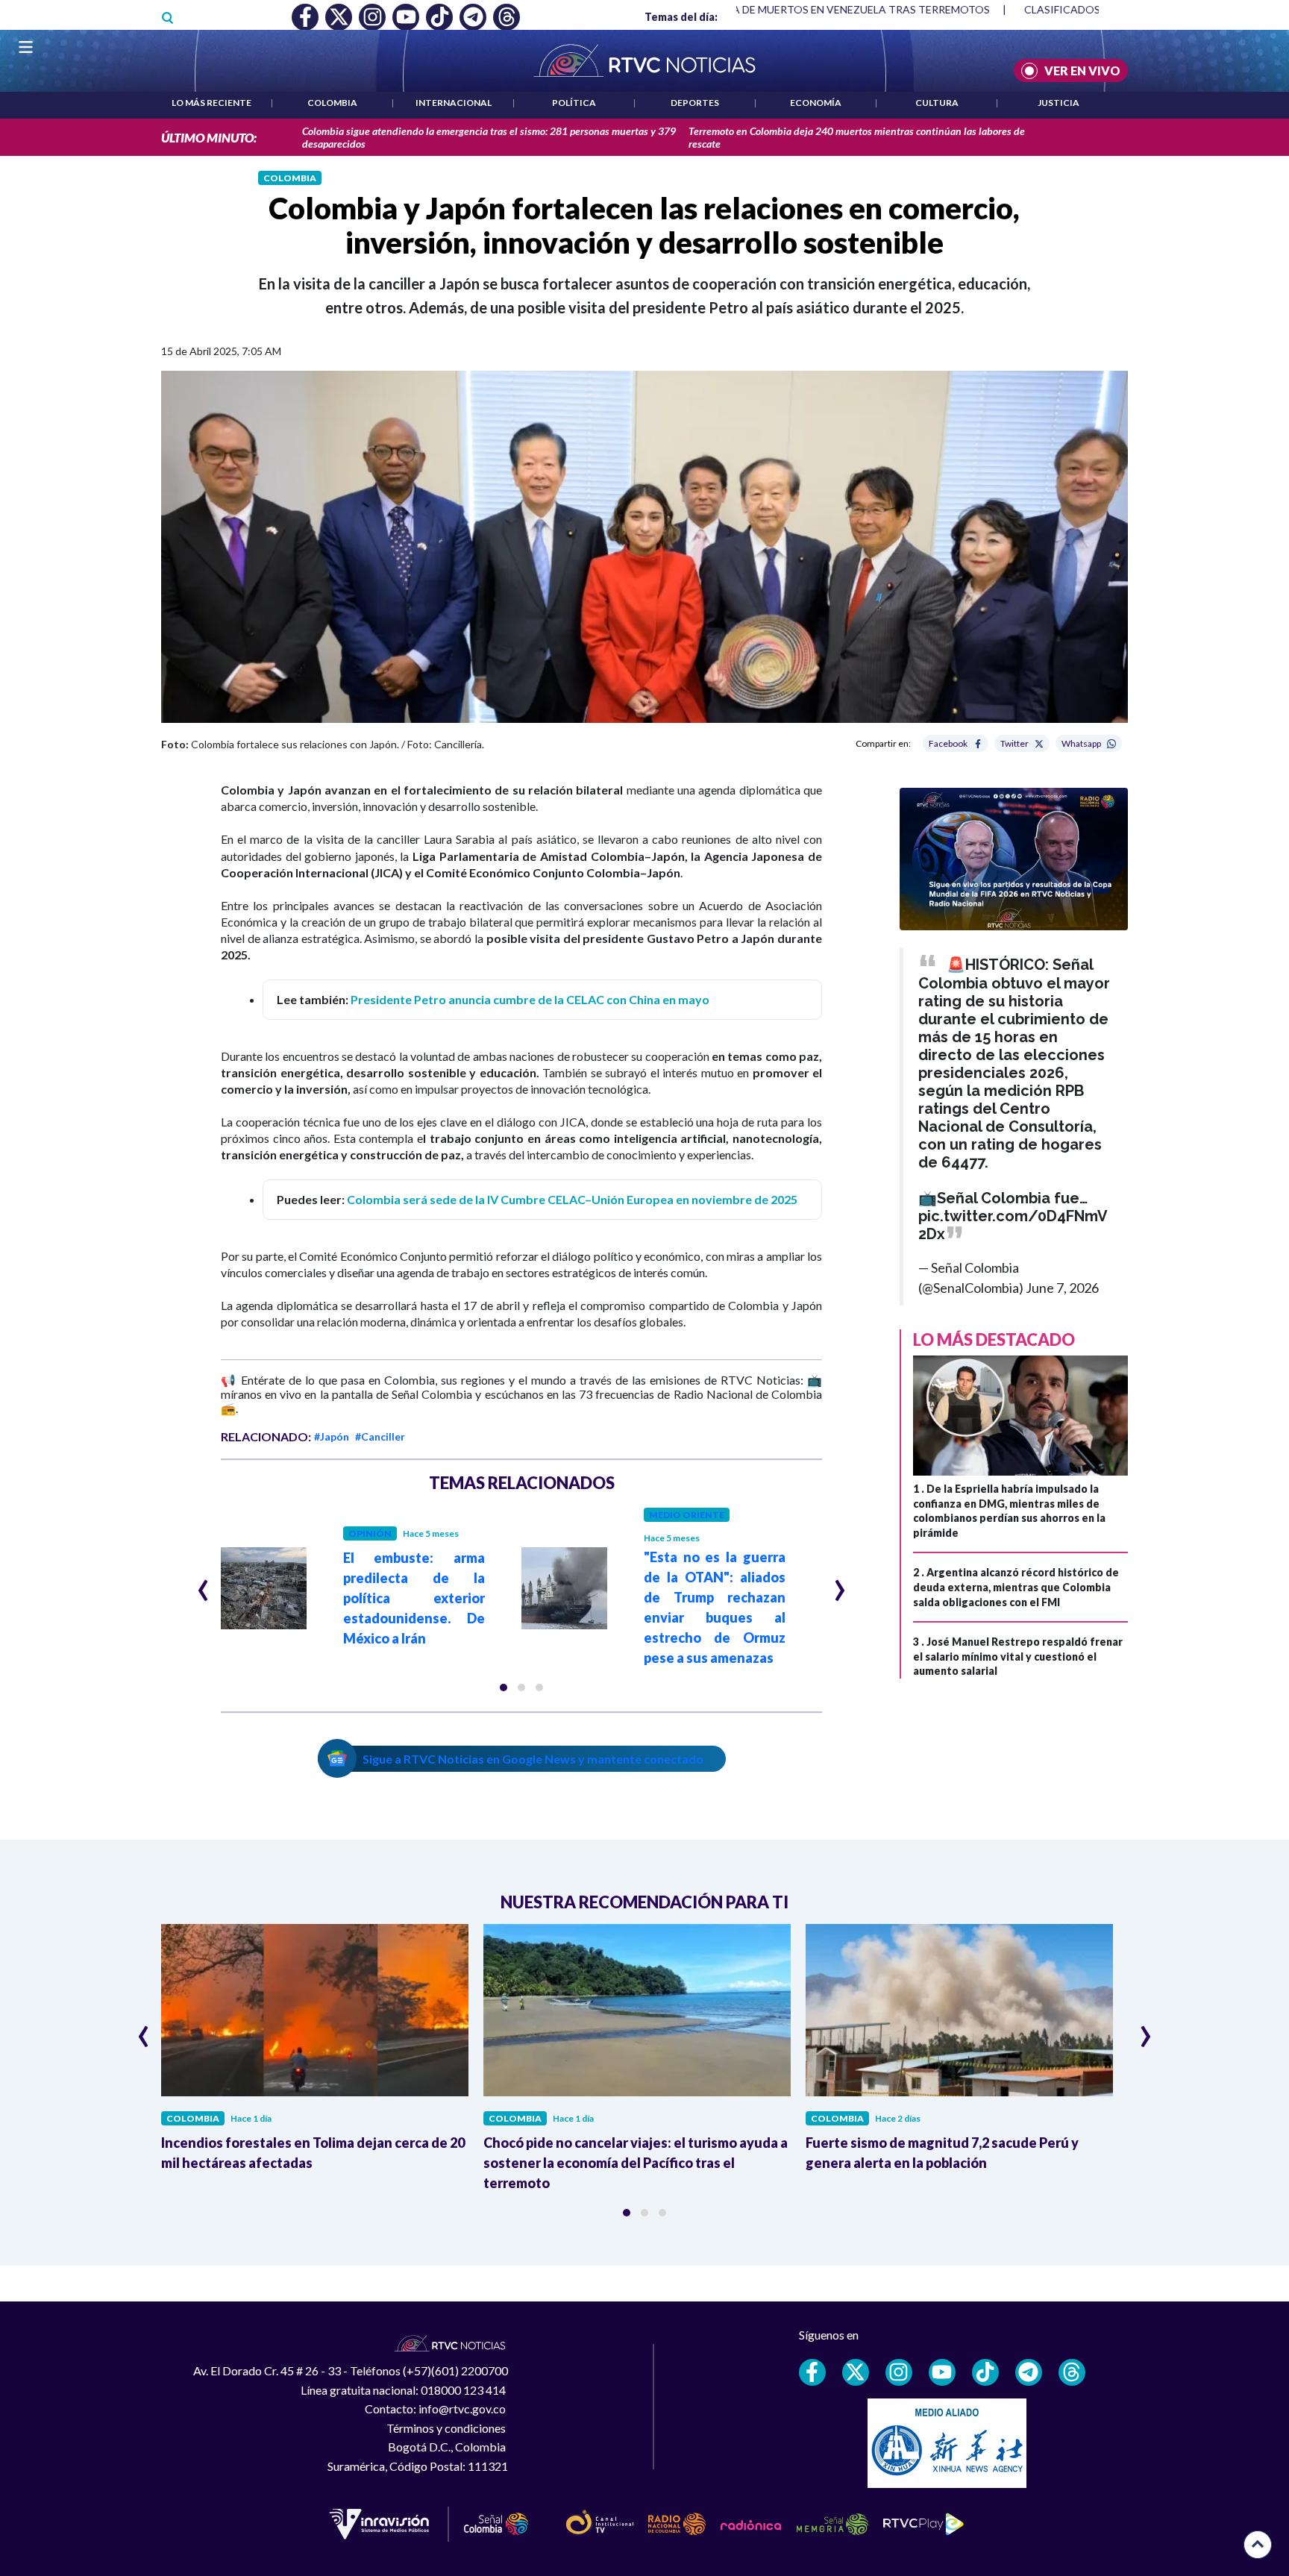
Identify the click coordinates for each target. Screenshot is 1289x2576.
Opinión (370, 1533)
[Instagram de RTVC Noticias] (899, 2372)
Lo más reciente (211, 103)
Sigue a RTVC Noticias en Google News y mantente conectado (533, 1759)
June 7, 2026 (1062, 1288)
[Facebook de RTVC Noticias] (812, 2372)
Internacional (454, 103)
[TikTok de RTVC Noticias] (985, 2372)
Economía (816, 103)
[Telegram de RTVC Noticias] (1029, 2372)
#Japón (332, 1436)
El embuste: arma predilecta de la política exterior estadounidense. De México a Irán (414, 1598)
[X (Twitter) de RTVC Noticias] (856, 2372)
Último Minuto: (209, 138)
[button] (504, 1687)
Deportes (695, 103)
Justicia (1059, 103)
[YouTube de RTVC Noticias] (942, 2372)
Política (574, 103)
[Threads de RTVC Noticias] (1072, 2372)
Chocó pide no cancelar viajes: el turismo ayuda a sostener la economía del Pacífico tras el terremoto (636, 2163)
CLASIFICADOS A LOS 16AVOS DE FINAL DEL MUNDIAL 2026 (997, 9)
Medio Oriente (687, 1515)
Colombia (332, 103)
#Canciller (380, 1436)
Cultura (937, 103)
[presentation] (203, 1584)
